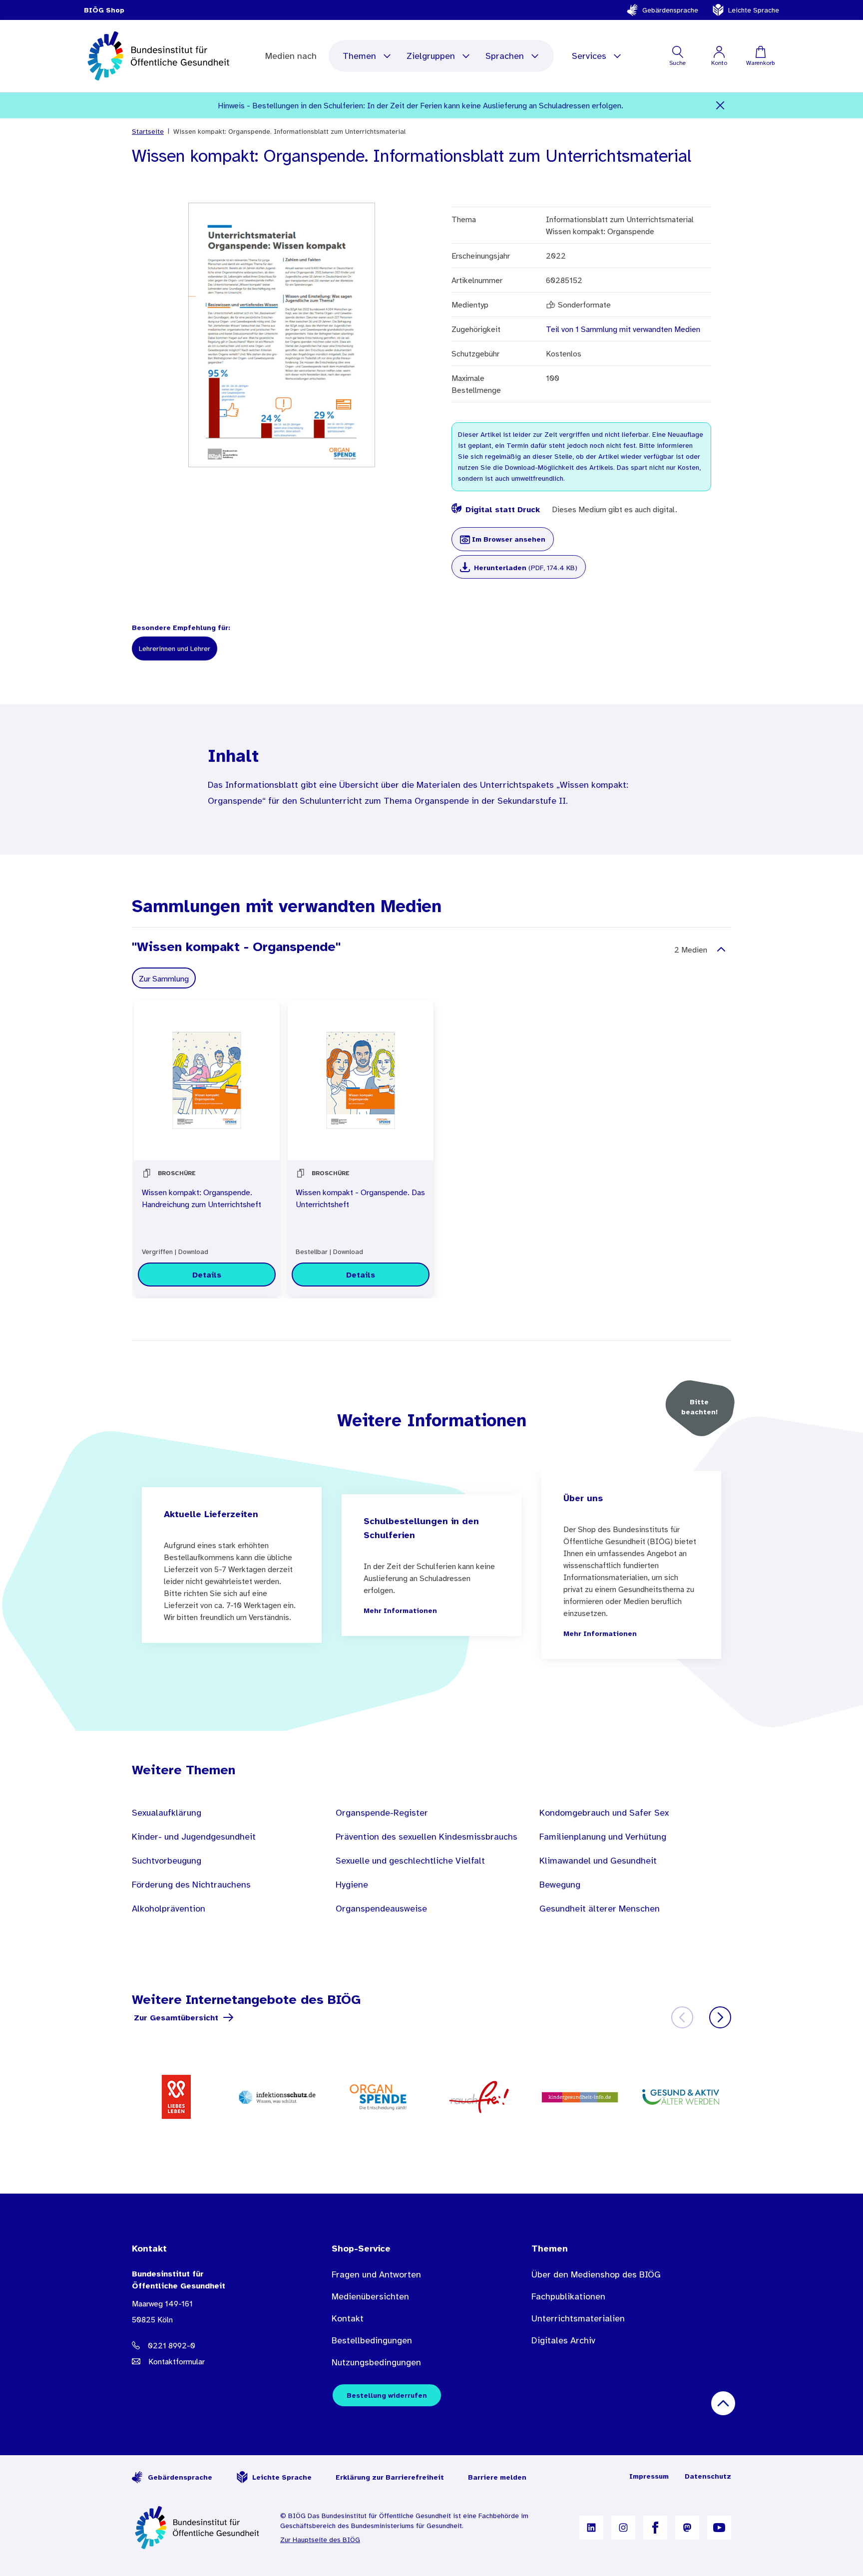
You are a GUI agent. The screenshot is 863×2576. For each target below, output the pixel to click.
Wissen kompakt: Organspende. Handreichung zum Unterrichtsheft (202, 1198)
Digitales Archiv (563, 2340)
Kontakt (348, 2318)
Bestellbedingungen (372, 2340)
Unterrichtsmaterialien (578, 2318)
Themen (359, 56)
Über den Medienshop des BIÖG (596, 2274)
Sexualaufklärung (167, 1813)
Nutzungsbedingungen (376, 2362)
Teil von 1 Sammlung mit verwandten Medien (623, 329)
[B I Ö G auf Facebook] (655, 2528)
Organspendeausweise (381, 1909)
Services (589, 56)
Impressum (649, 2476)
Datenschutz (708, 2476)
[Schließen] (720, 105)
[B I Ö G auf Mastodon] (687, 2528)
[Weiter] (720, 2017)
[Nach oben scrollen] (723, 2403)
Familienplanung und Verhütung (603, 1837)
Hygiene (352, 1885)
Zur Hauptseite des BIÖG (320, 2540)
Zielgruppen (431, 56)
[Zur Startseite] (198, 2528)
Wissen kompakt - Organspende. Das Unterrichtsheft (360, 1198)
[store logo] (160, 56)
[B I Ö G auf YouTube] (719, 2528)
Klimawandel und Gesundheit (598, 1861)
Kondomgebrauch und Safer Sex (604, 1813)
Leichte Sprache (754, 10)
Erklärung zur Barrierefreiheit (390, 2477)
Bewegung (560, 1885)
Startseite (148, 131)
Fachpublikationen (568, 2296)
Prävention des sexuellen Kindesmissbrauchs (427, 1837)
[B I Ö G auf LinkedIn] (591, 2528)
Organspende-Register (382, 1813)
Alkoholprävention (169, 1909)
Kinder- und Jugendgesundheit (194, 1837)
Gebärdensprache (670, 10)
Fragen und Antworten (376, 2274)
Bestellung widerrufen (387, 2395)
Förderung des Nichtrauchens (191, 1885)
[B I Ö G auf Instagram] (623, 2528)
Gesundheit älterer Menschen (600, 1909)
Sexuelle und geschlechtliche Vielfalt (410, 1861)
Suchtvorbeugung (167, 1861)
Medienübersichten (370, 2296)
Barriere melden (497, 2477)
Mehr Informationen (400, 1610)
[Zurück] (682, 2017)
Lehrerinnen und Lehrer (175, 648)
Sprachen (505, 56)
